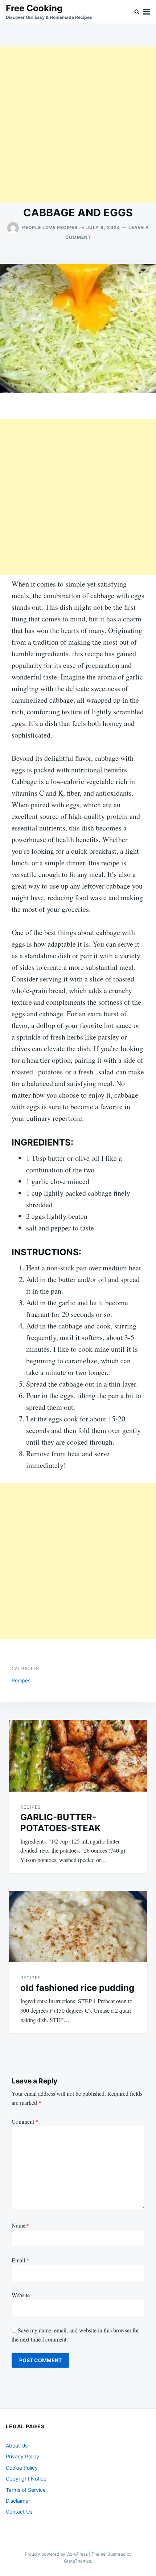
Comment (25, 2121)
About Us (17, 2446)
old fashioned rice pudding (77, 1988)
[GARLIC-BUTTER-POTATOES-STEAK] (78, 1756)
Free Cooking (34, 8)
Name (21, 2225)
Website (21, 2295)
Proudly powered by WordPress (57, 2554)
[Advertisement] (78, 125)
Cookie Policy (22, 2468)
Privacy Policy (22, 2456)
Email (20, 2260)
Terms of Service (26, 2490)
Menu (147, 12)
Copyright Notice (26, 2479)
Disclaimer (18, 2501)
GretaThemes (77, 2561)
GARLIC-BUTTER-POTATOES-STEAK (61, 1823)
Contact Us (19, 2512)
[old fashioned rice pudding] (78, 1927)
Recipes (21, 1680)
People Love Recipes (50, 227)
